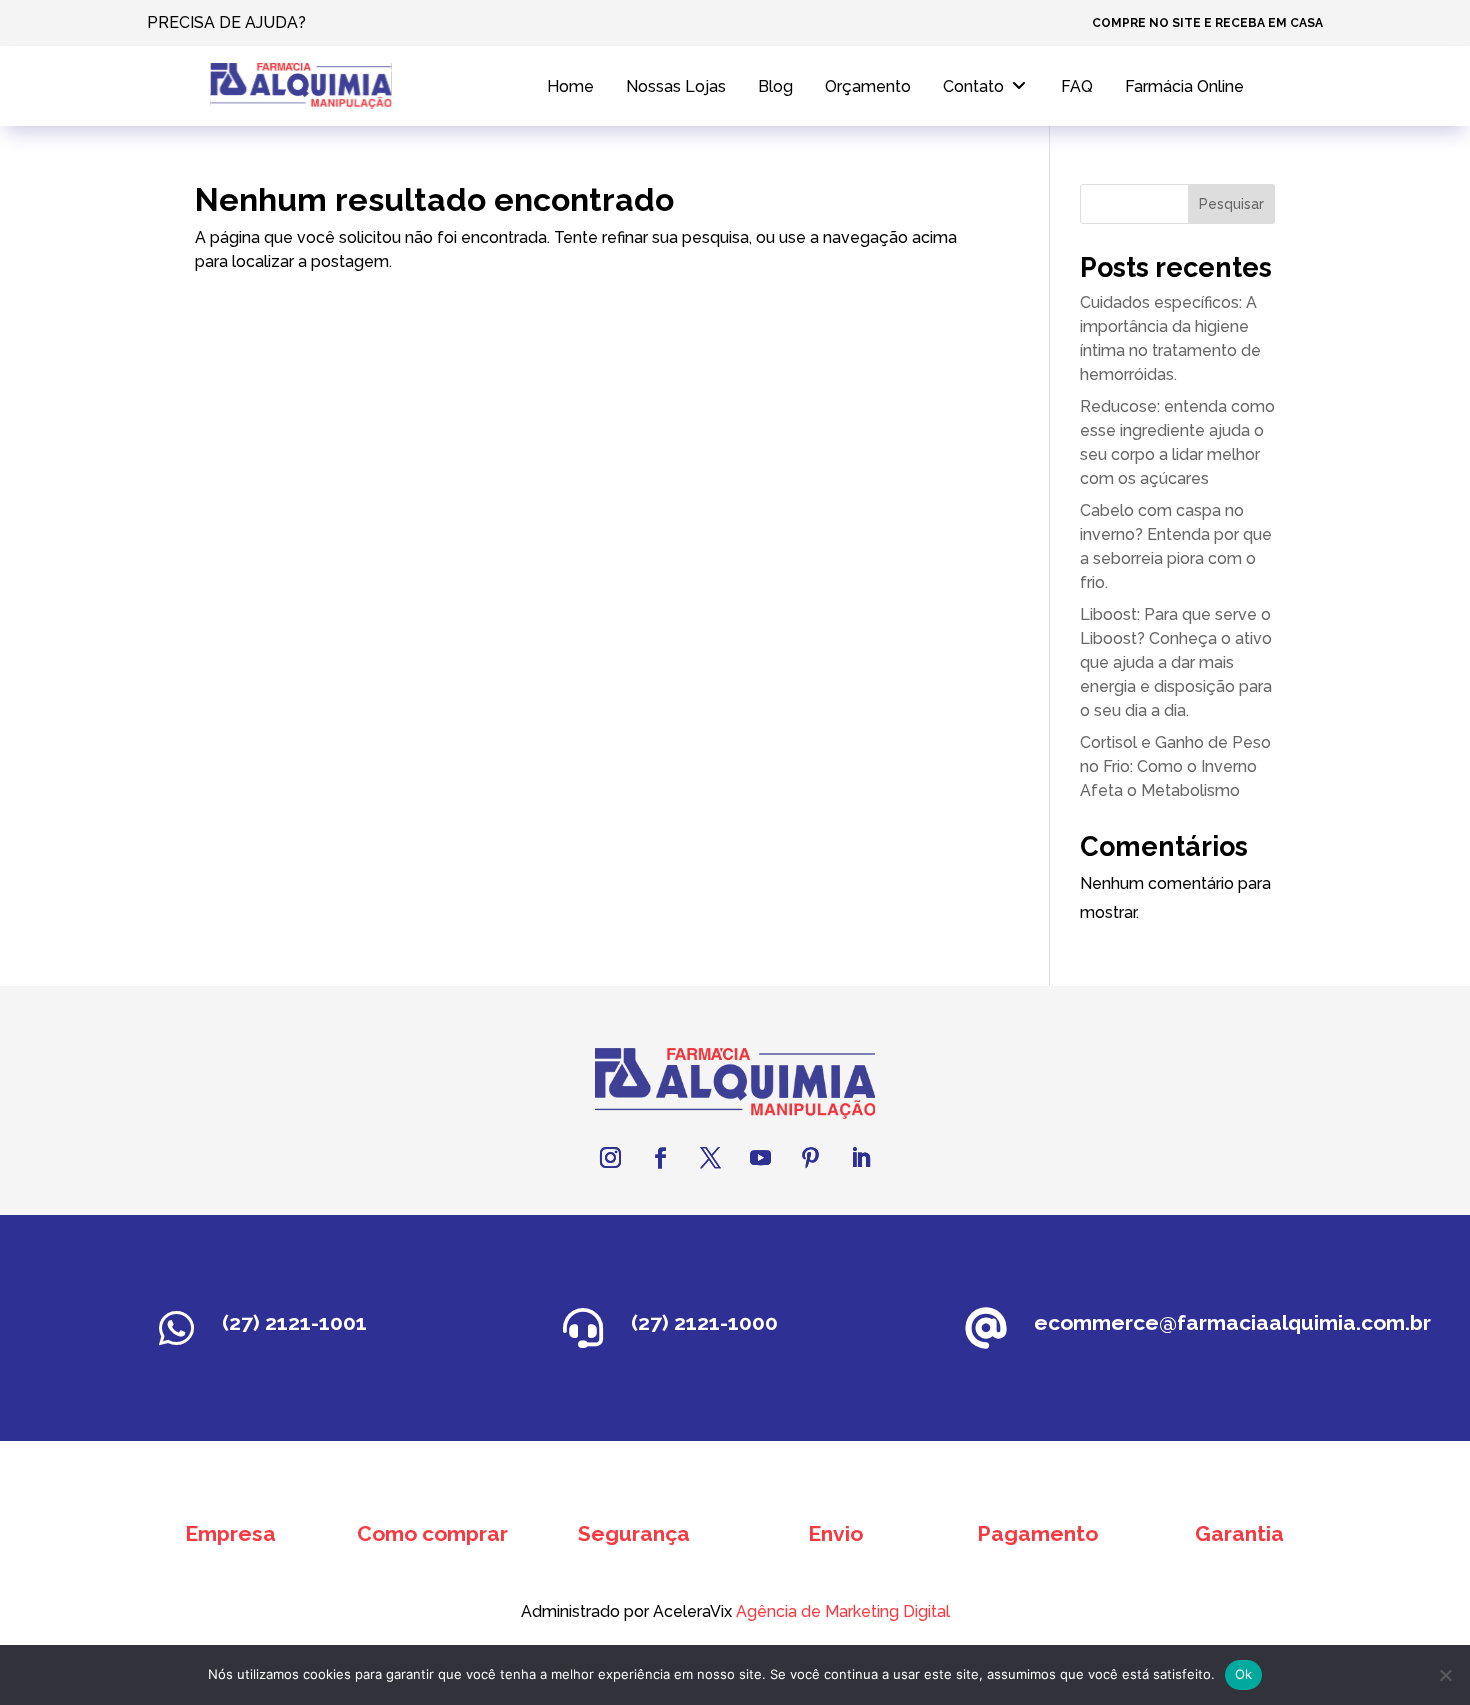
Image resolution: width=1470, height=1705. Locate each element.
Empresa (230, 1533)
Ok (1244, 1674)
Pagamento (1037, 1533)
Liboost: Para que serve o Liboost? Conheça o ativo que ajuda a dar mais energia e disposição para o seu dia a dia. (1176, 662)
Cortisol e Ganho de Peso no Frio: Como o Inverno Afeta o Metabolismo (1175, 766)
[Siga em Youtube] (760, 1158)
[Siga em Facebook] (660, 1158)
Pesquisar (1231, 204)
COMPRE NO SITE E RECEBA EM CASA (1207, 23)
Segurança (634, 1533)
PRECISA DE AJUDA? (226, 22)
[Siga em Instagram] (610, 1158)
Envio (835, 1533)
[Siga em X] (710, 1158)
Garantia (1239, 1533)
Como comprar (432, 1533)
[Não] (1445, 1675)
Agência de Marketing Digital (843, 1611)
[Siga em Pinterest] (810, 1158)
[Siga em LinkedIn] (860, 1158)
